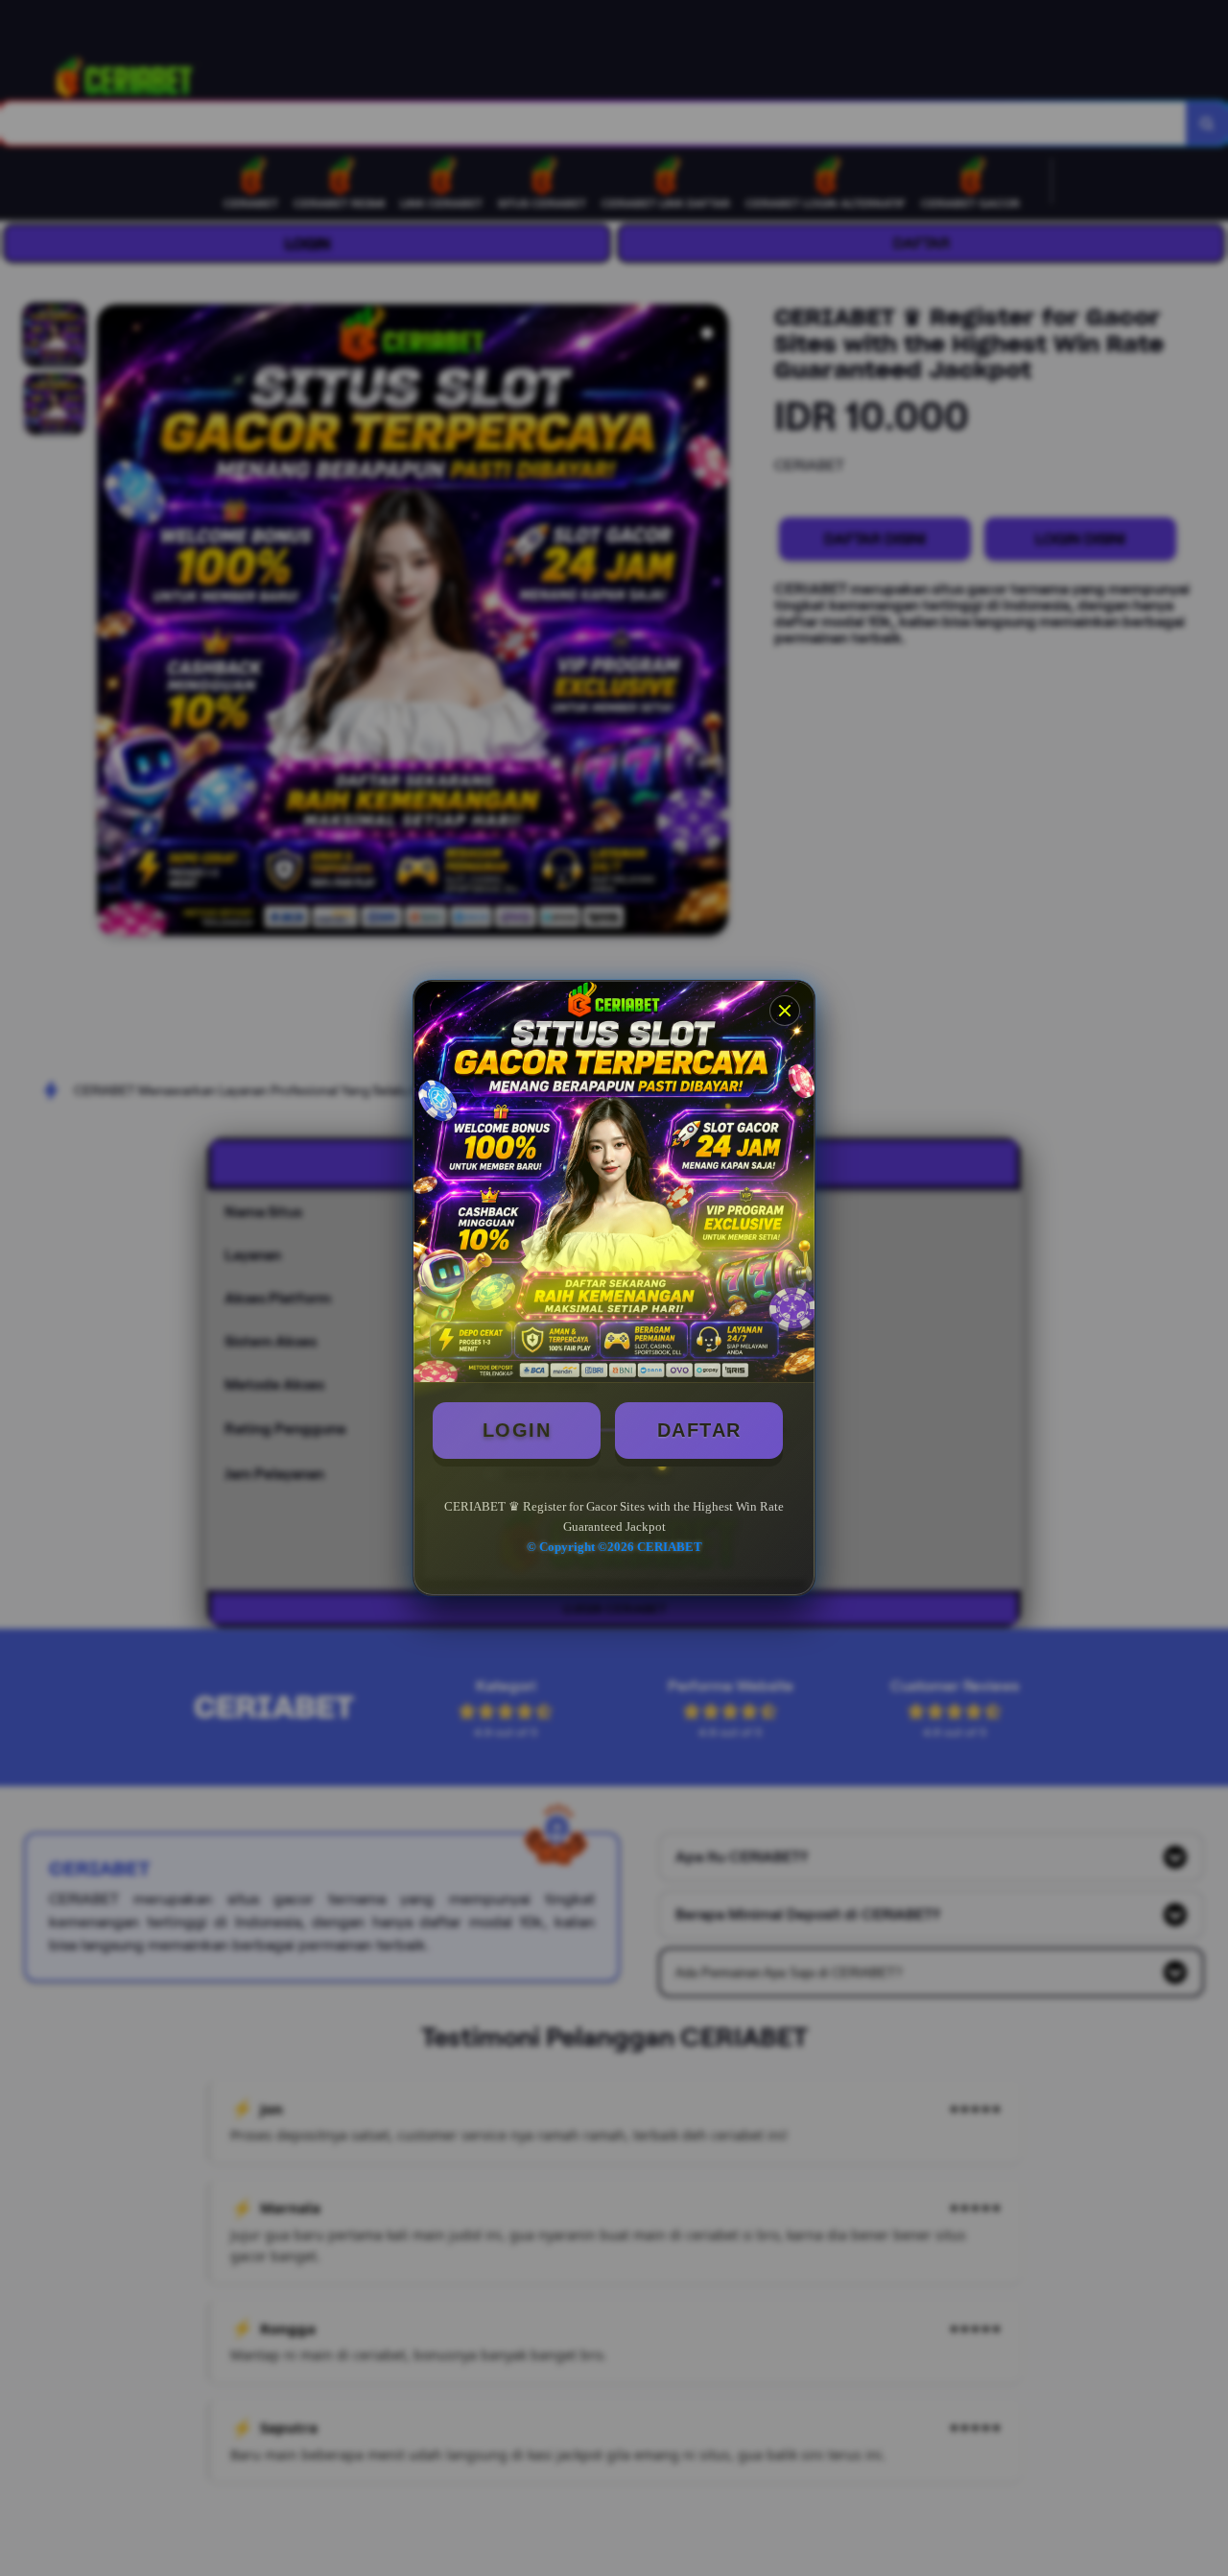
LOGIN (517, 1430)
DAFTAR (699, 1430)
